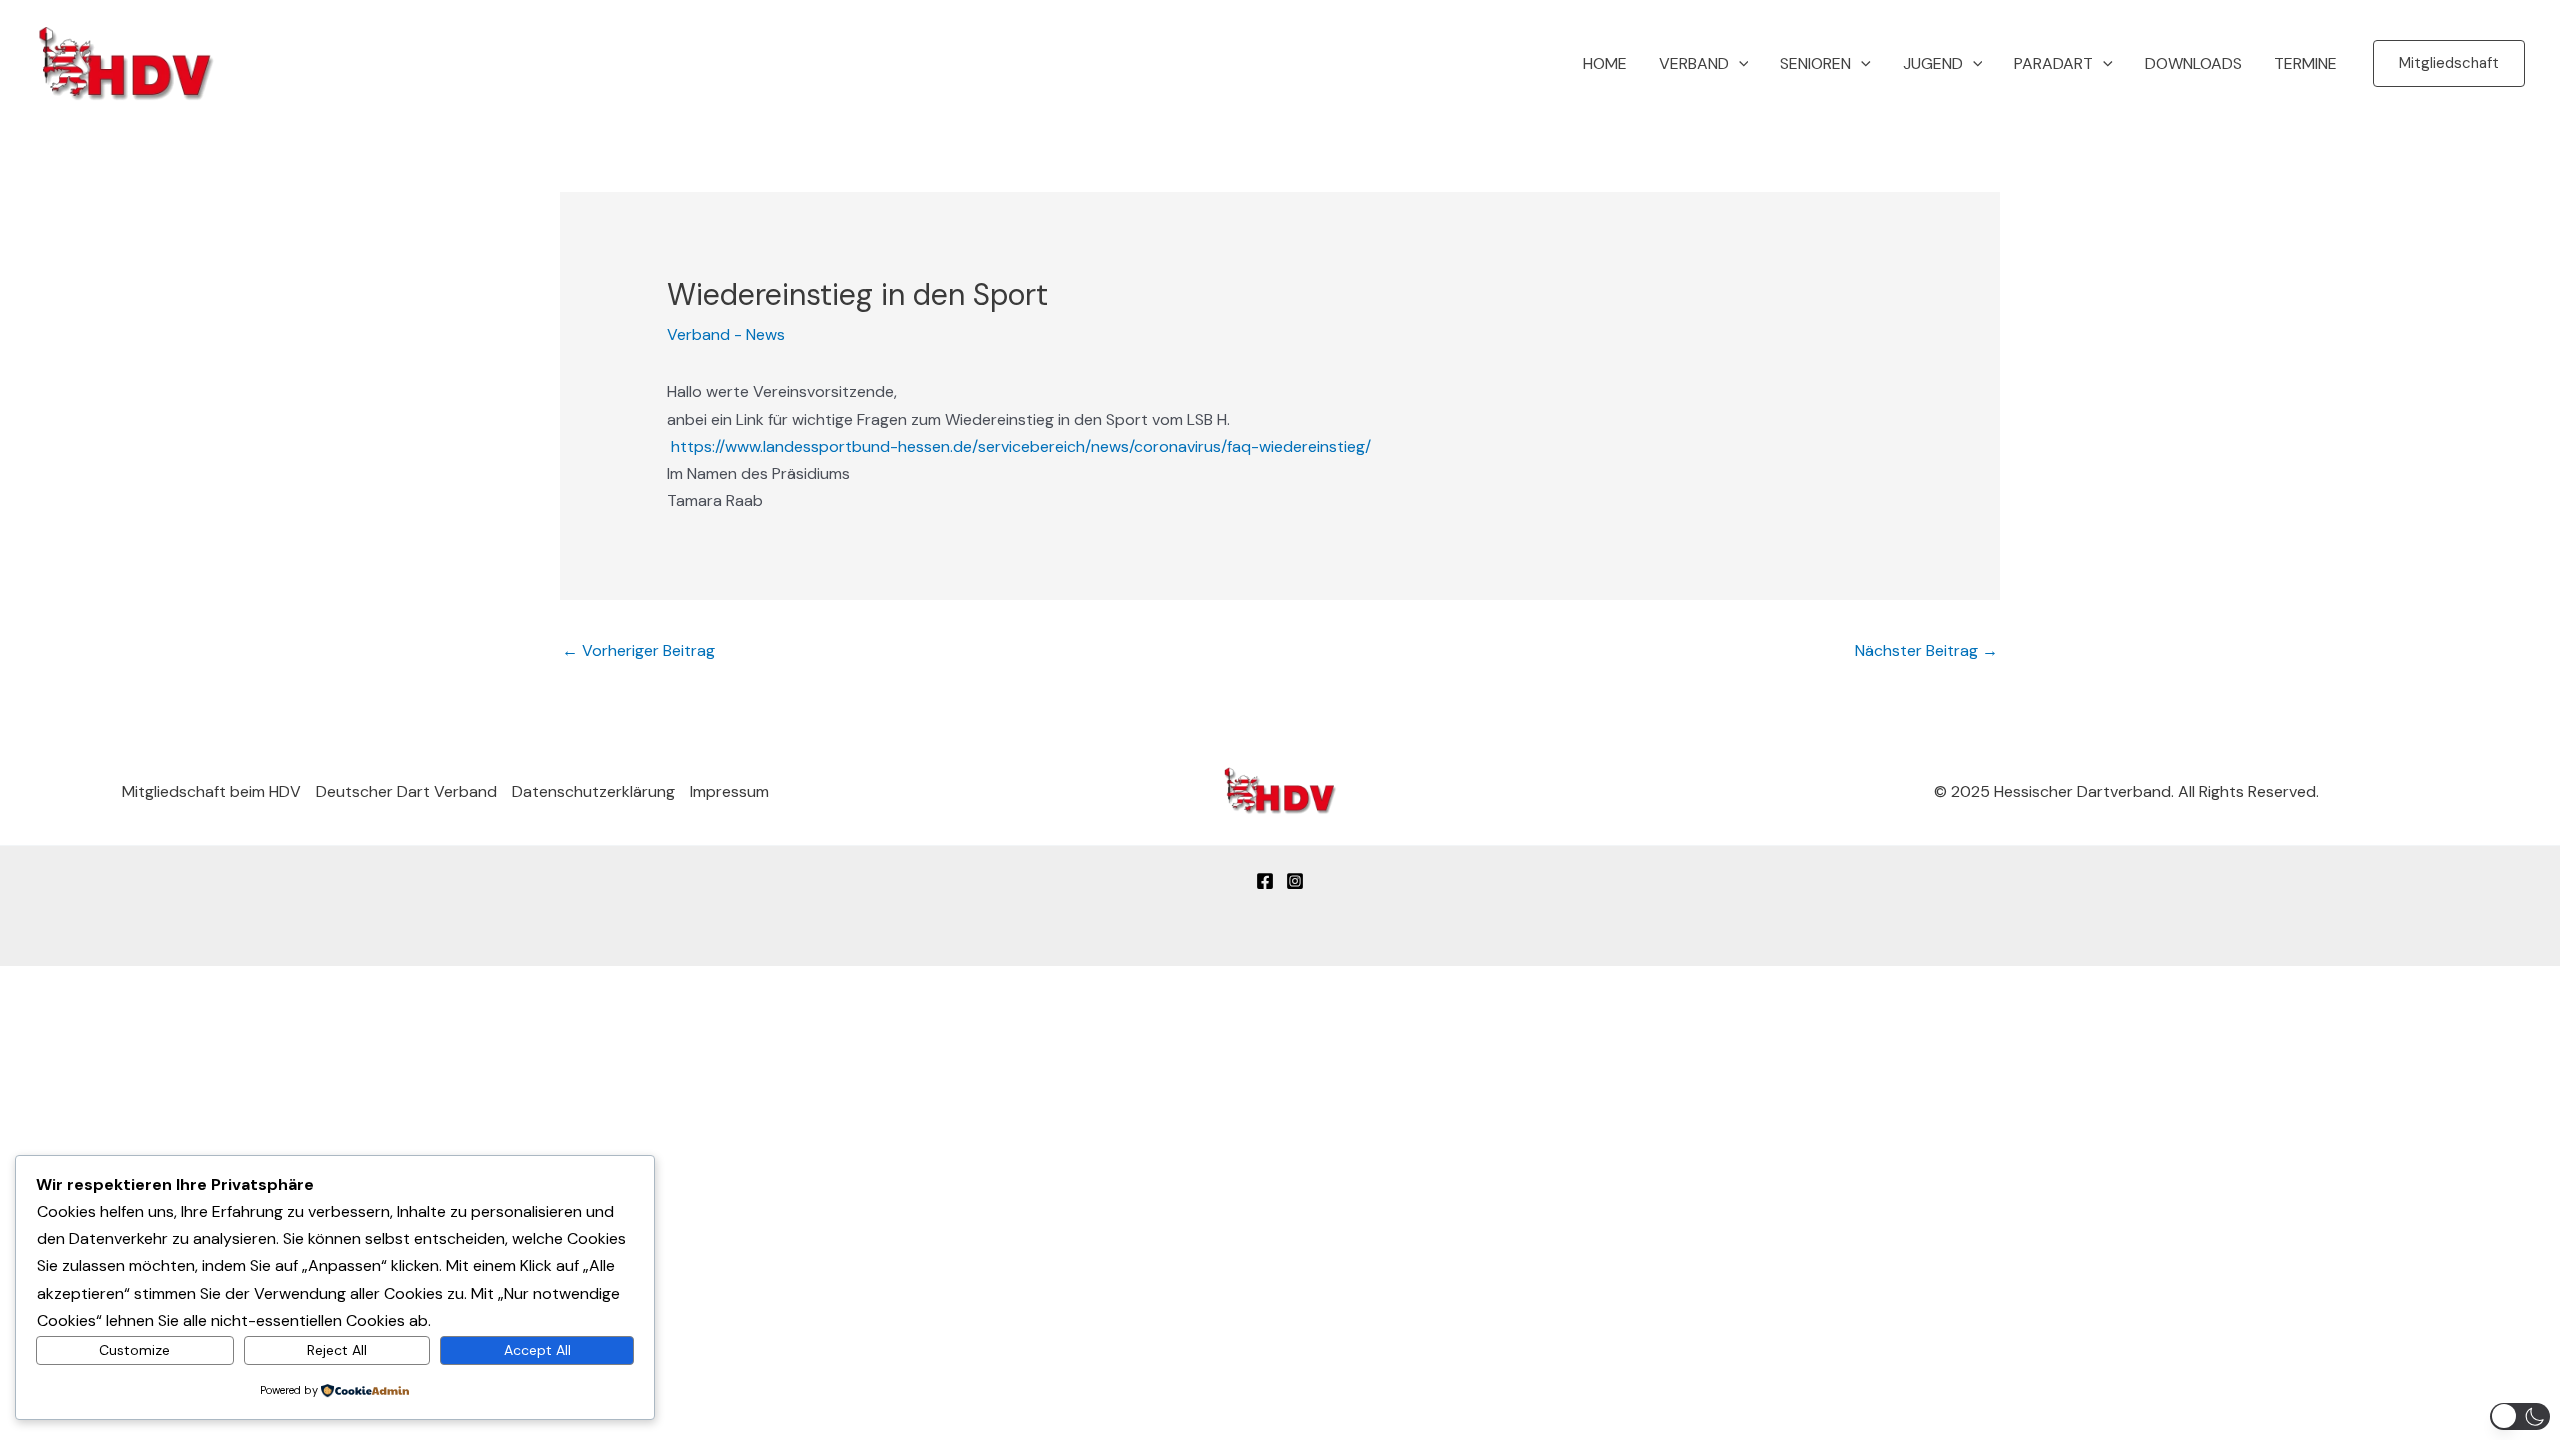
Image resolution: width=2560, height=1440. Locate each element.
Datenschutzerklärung (593, 791)
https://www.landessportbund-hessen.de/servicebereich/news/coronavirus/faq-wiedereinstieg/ (1021, 446)
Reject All (337, 1350)
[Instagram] (1295, 881)
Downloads (2193, 63)
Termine (2305, 63)
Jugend (1933, 63)
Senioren (1815, 63)
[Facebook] (1265, 881)
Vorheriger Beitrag (638, 650)
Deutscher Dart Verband (406, 791)
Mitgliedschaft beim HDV (211, 791)
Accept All (537, 1350)
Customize (134, 1350)
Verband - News (726, 334)
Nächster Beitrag (1926, 650)
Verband (1694, 63)
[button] (1739, 64)
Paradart (2053, 63)
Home (1605, 63)
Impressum (729, 791)
